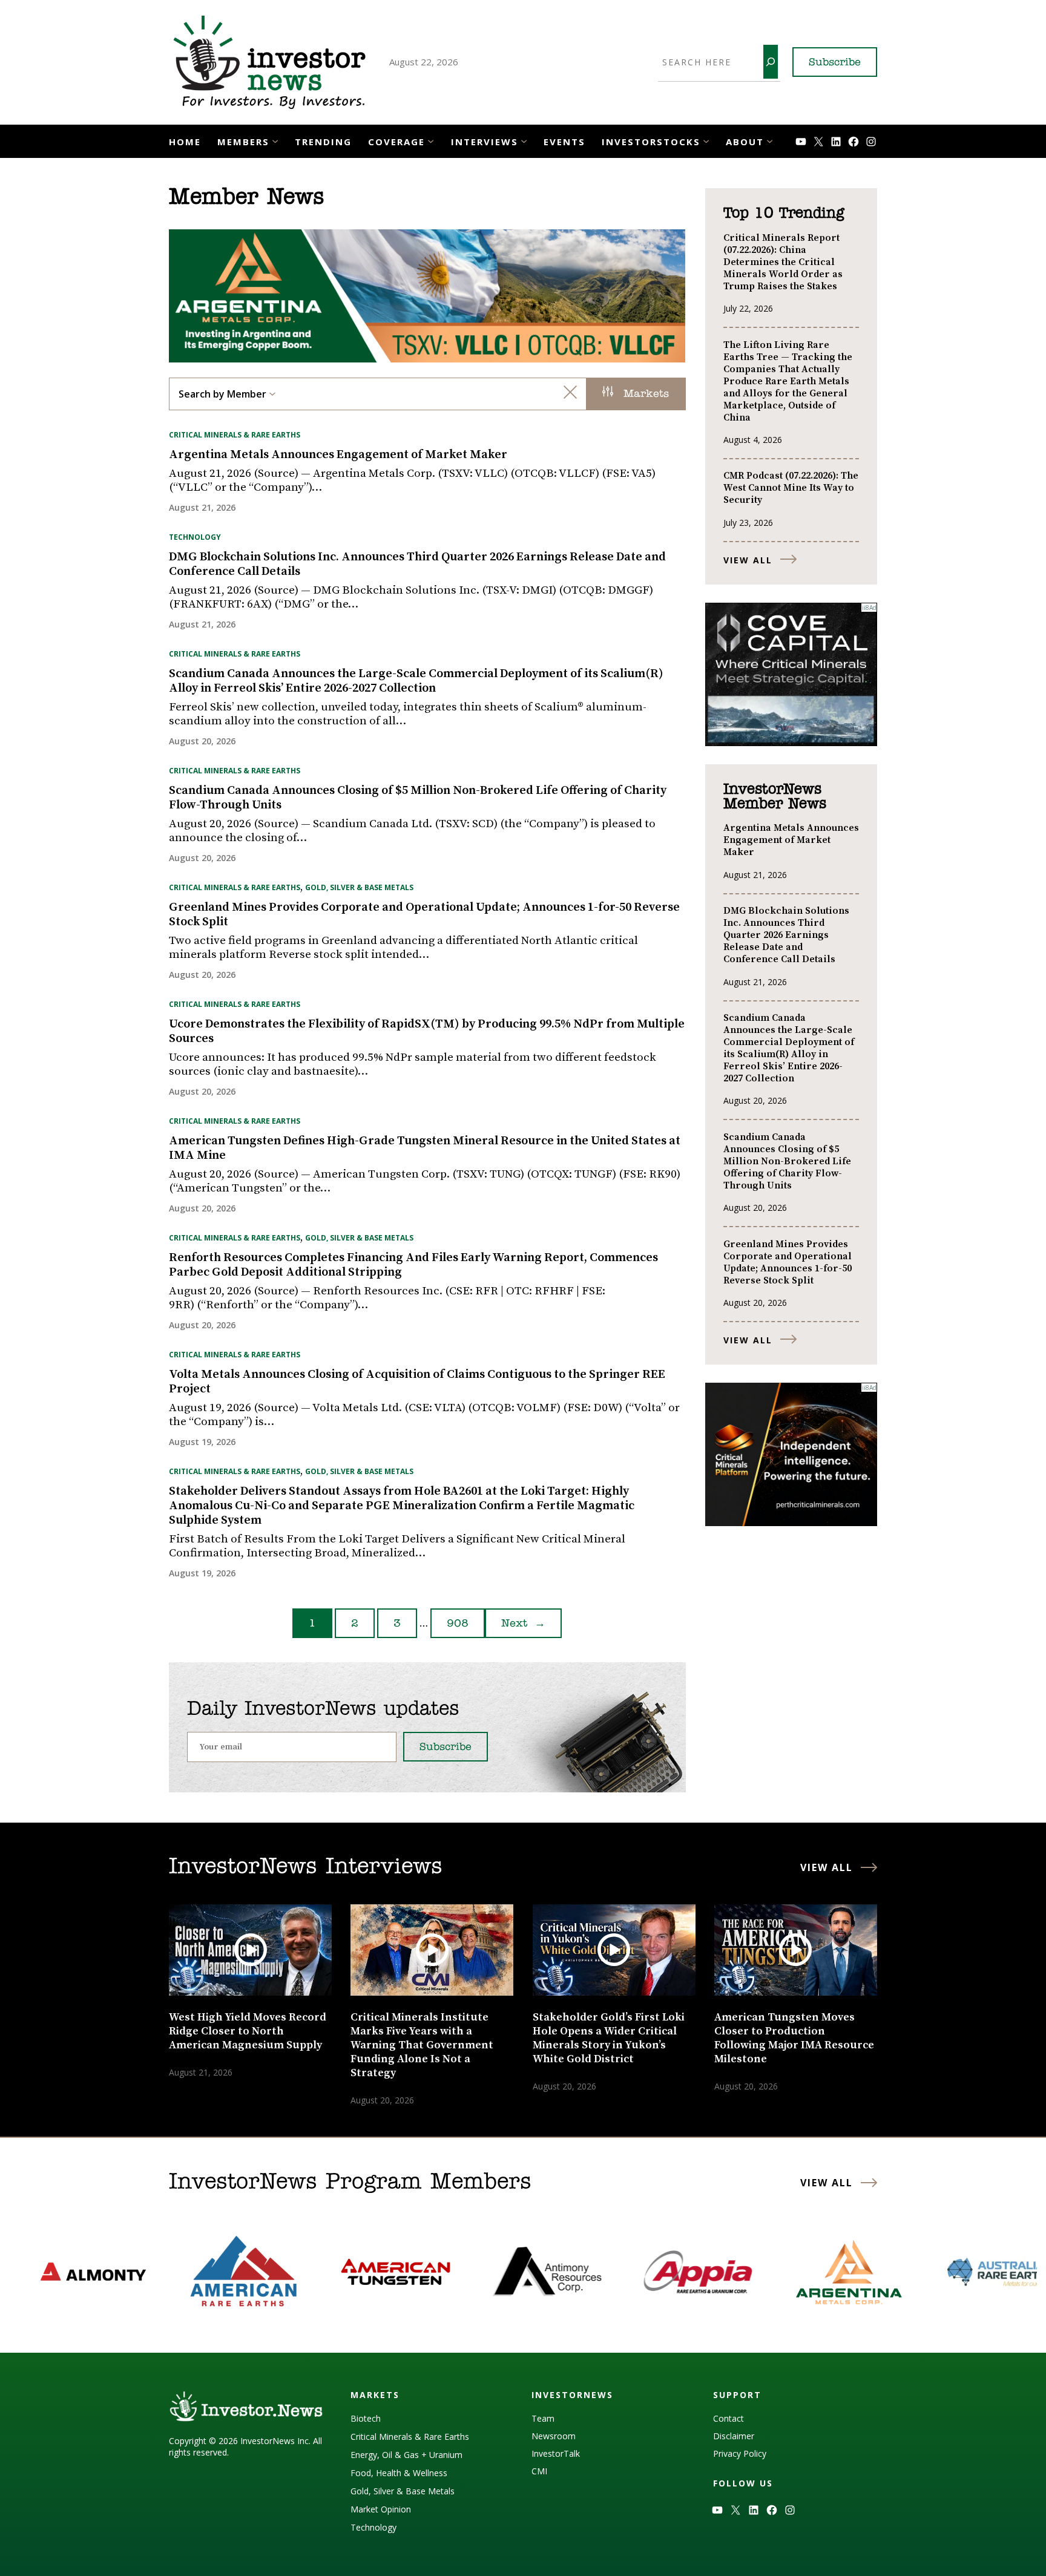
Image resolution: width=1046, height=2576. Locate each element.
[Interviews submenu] (524, 140)
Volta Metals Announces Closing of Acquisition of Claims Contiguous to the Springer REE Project (417, 1382)
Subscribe (835, 63)
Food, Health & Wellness (399, 2473)
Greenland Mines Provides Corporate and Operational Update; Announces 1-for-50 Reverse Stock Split (424, 915)
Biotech (366, 2418)
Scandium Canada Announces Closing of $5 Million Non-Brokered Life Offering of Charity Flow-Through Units (418, 798)
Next (523, 1624)
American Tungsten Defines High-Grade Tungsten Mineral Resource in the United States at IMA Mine (425, 1149)
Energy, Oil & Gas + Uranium (406, 2455)
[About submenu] (770, 140)
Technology (195, 537)
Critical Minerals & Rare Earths (235, 435)
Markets (644, 395)
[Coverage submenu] (431, 140)
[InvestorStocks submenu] (706, 140)
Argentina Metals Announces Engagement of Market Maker (338, 455)
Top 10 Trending (784, 214)
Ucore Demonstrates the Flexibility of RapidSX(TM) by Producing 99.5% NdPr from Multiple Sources (427, 1032)
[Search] (771, 62)
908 (458, 1624)
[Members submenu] (275, 140)
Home (185, 142)
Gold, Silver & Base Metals (359, 887)
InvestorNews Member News (775, 797)
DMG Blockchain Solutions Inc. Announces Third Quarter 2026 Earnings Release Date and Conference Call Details (417, 565)
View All (748, 560)
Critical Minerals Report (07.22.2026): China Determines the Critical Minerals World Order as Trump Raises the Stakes (783, 262)
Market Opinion (381, 2509)
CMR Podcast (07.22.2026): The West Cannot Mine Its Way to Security (791, 488)
